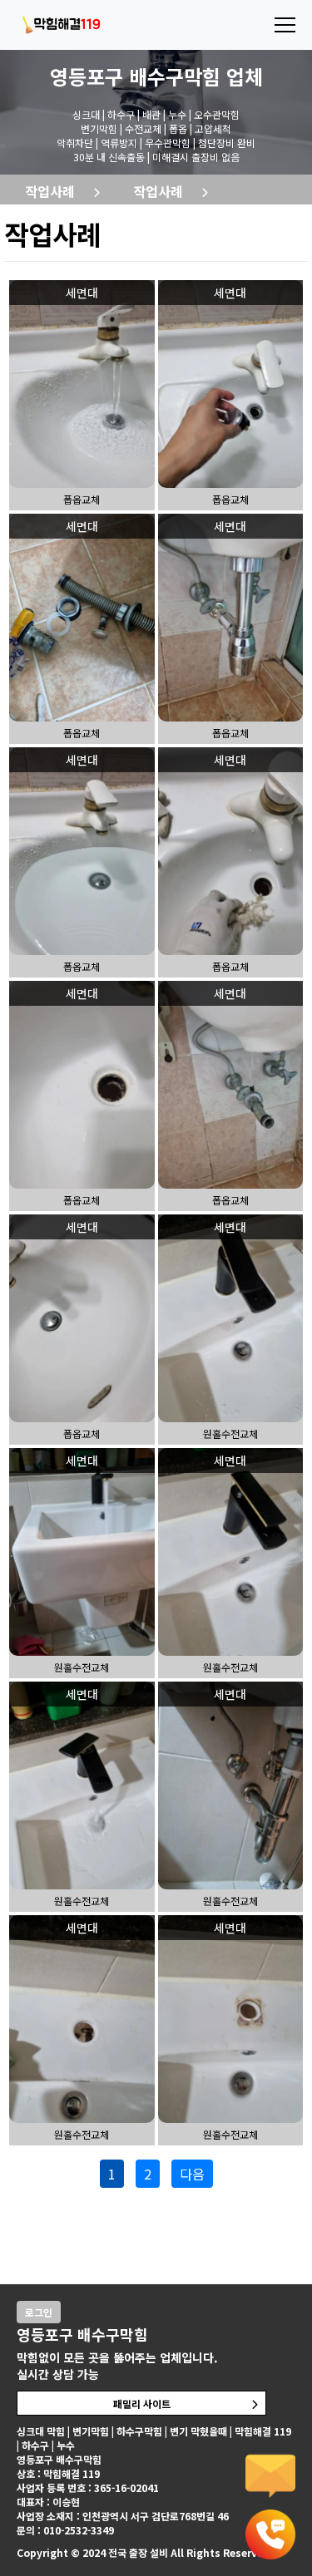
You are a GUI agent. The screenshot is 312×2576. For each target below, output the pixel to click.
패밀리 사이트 (142, 2404)
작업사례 (50, 191)
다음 (192, 2174)
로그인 (39, 2312)
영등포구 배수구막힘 (135, 76)
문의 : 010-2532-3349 (65, 2530)
